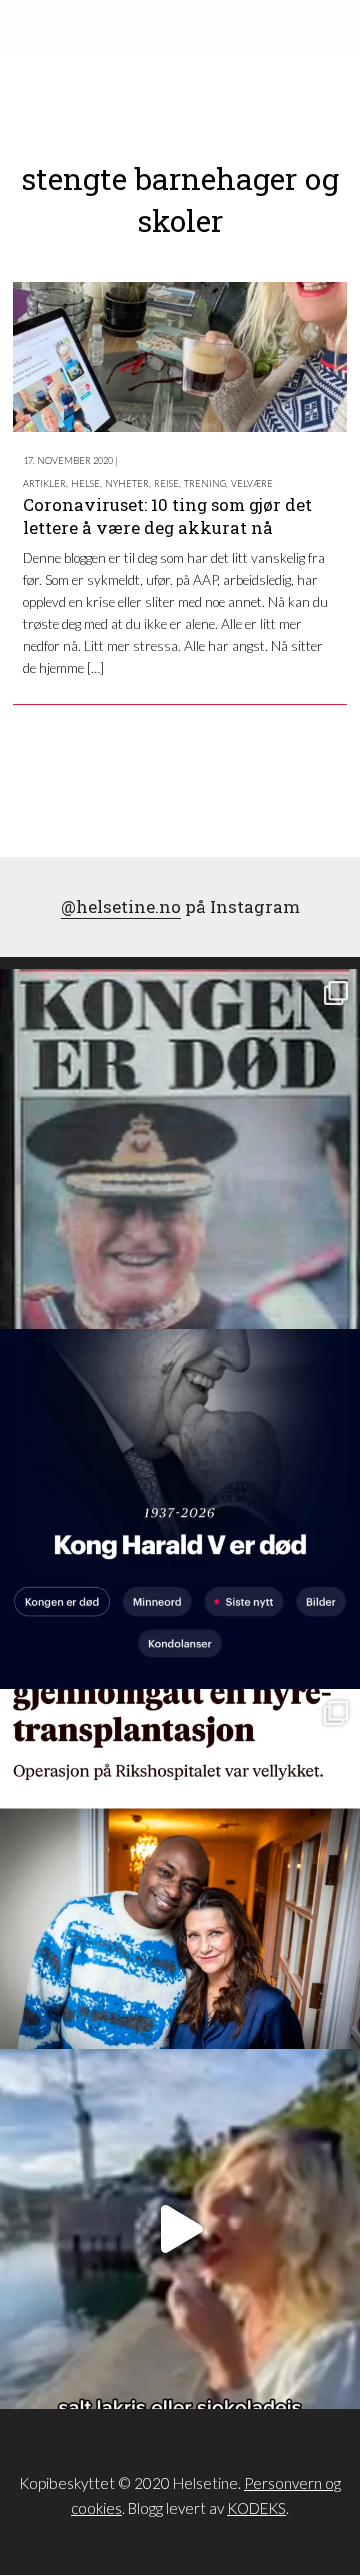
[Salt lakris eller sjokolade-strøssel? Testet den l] (180, 2229)
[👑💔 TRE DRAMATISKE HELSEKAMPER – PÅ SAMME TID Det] (180, 1869)
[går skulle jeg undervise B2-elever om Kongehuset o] (180, 1509)
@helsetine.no (121, 906)
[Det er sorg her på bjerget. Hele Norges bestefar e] (180, 1149)
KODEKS (256, 2508)
